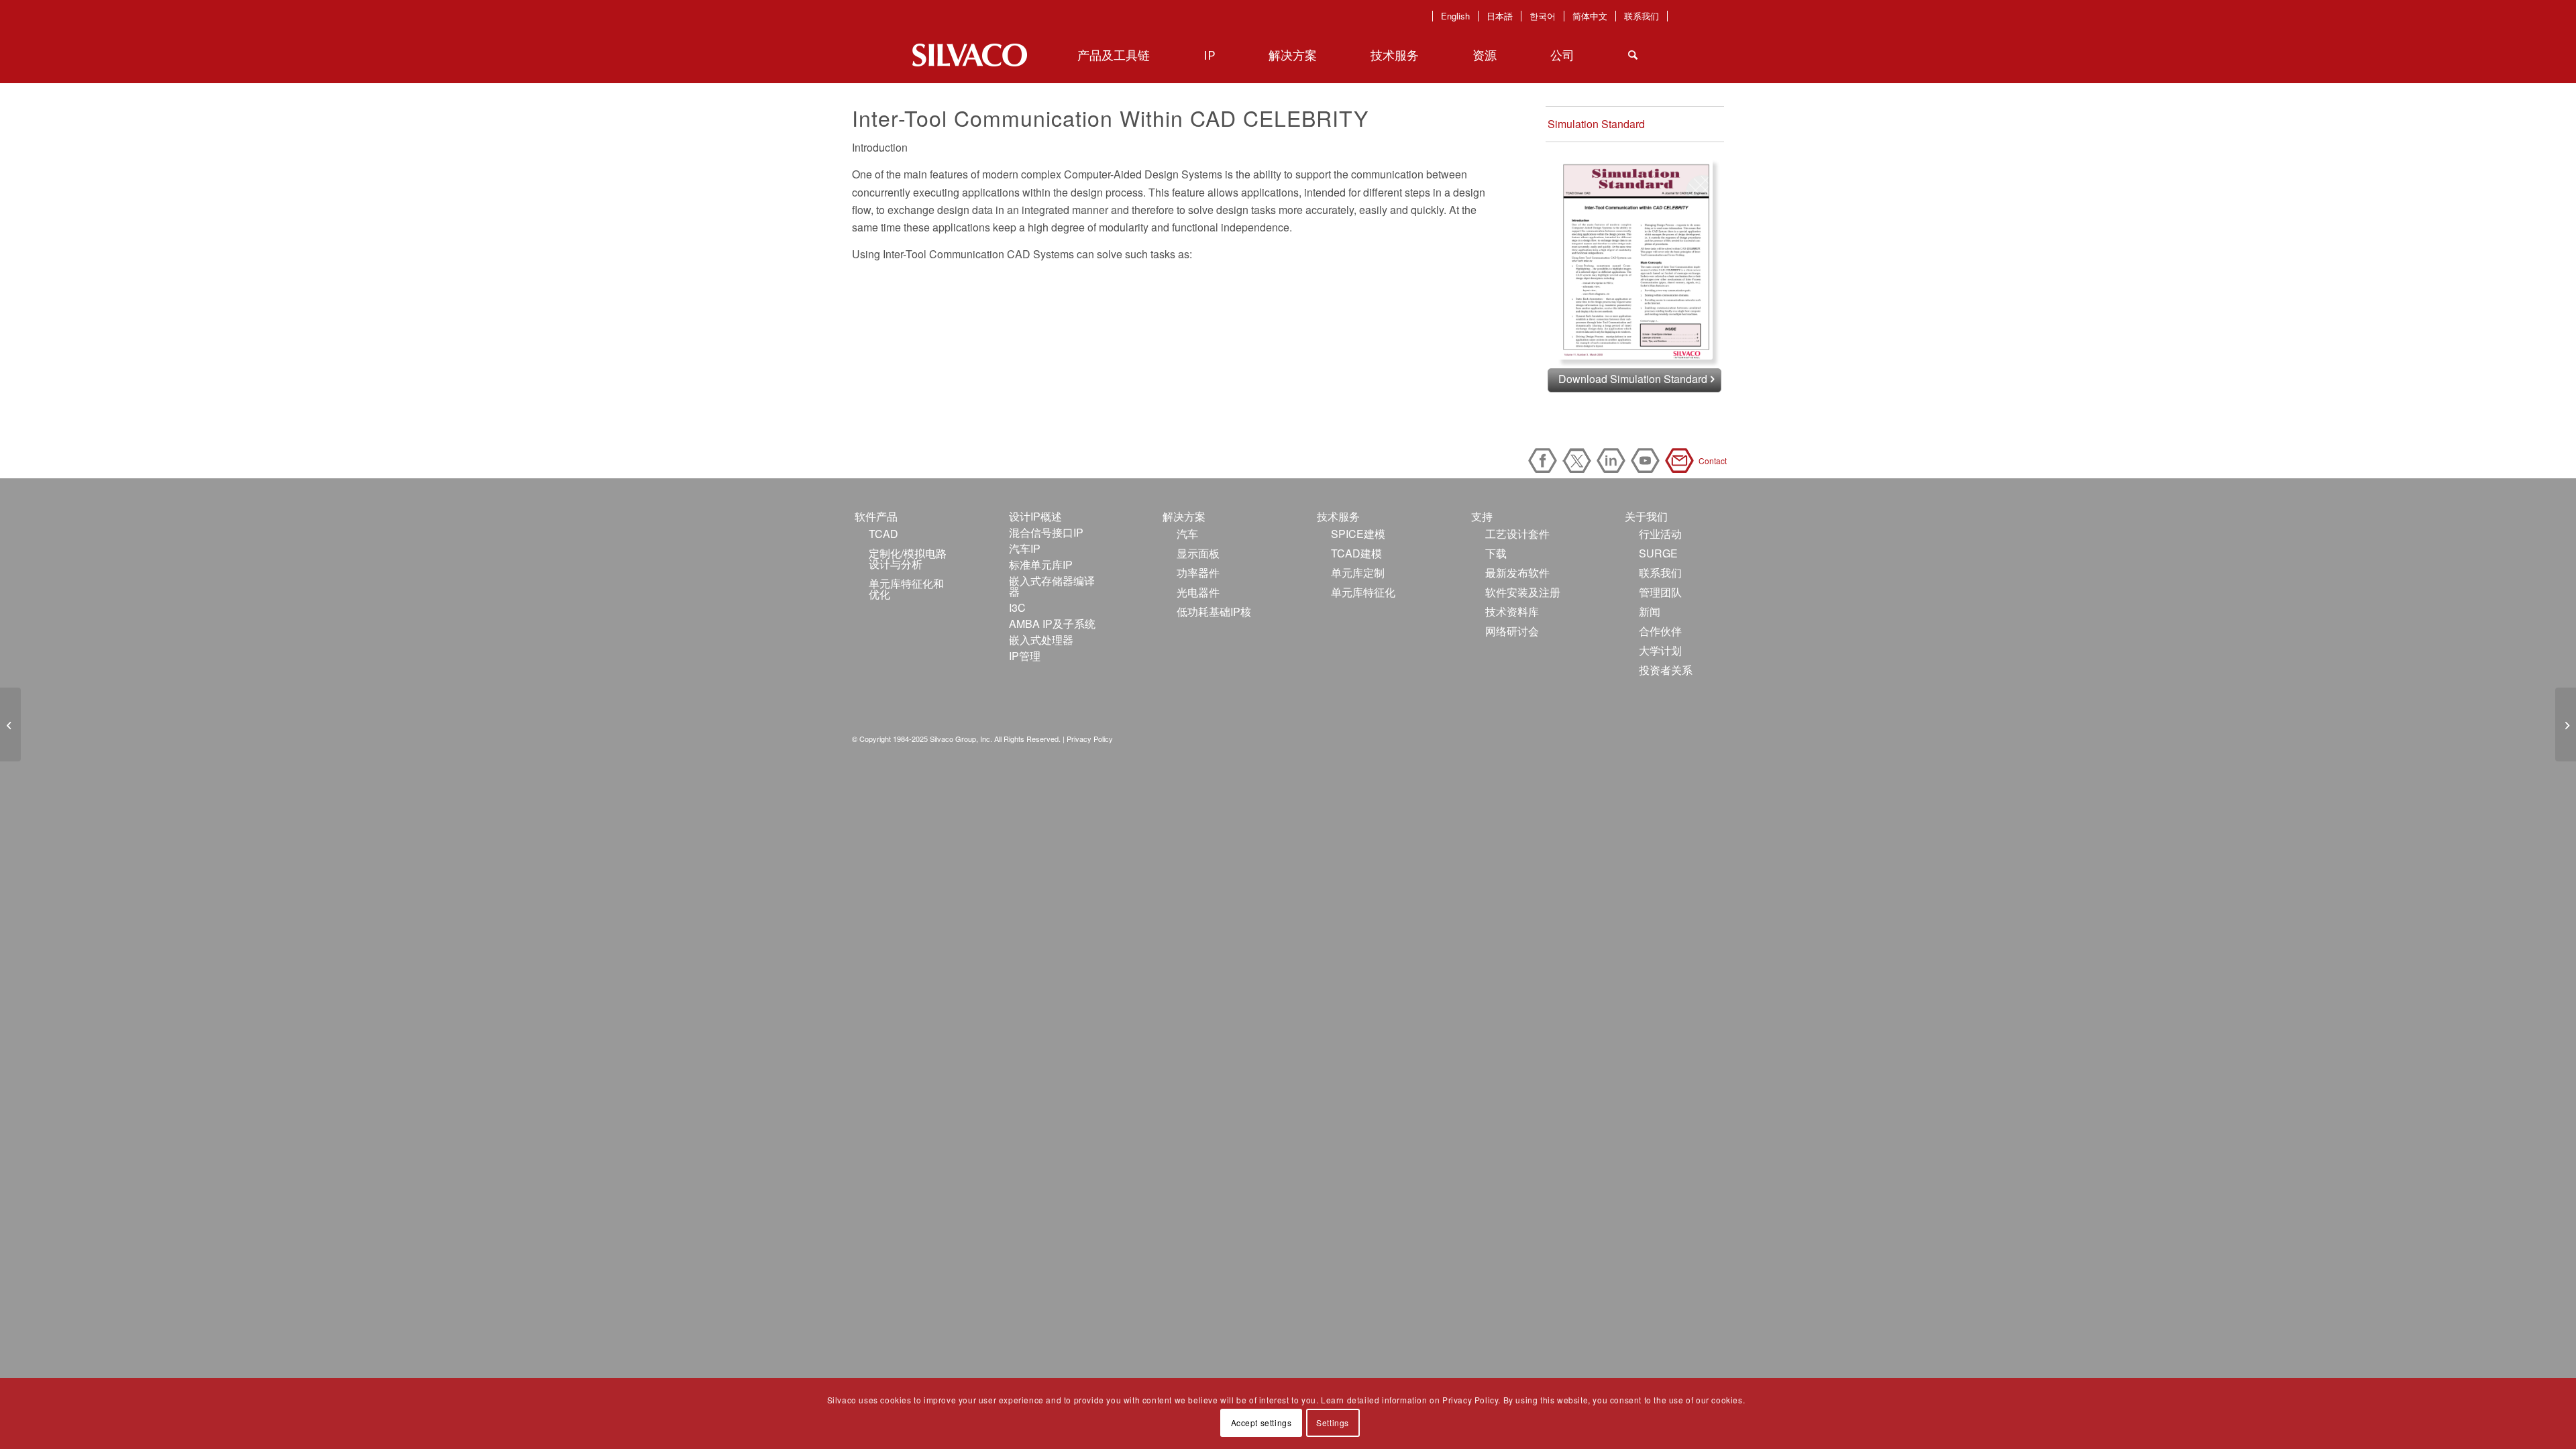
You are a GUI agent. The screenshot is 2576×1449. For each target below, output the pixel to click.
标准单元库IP (1041, 565)
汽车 (1187, 534)
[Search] (1633, 55)
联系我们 (1642, 16)
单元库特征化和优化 (906, 589)
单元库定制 (1358, 573)
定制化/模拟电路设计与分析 (908, 558)
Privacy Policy (1090, 739)
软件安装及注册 (1523, 592)
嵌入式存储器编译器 (1052, 586)
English (1455, 16)
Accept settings (1262, 1423)
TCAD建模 (1356, 553)
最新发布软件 (1517, 573)
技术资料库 (1512, 611)
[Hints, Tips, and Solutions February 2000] (10, 724)
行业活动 (1660, 534)
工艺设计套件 (1517, 534)
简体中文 (1590, 16)
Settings (1333, 1423)
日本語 (1500, 16)
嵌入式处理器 (1041, 640)
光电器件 (1198, 592)
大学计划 (1660, 650)
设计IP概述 (1035, 516)
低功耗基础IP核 (1214, 611)
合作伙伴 (1660, 631)
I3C (1017, 607)
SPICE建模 (1358, 534)
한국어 (1543, 16)
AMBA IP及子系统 (1052, 624)
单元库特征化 (1363, 592)
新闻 (1650, 611)
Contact (1682, 461)
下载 (1496, 553)
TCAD (883, 534)
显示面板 (1198, 553)
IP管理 (1025, 656)
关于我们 (1646, 516)
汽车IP (1025, 548)
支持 (1482, 516)
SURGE (1658, 553)
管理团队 (1660, 592)
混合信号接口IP (1046, 532)
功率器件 (1198, 573)
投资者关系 (1666, 670)
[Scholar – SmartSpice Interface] (2566, 724)
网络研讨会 (1512, 631)
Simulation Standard (1596, 124)
